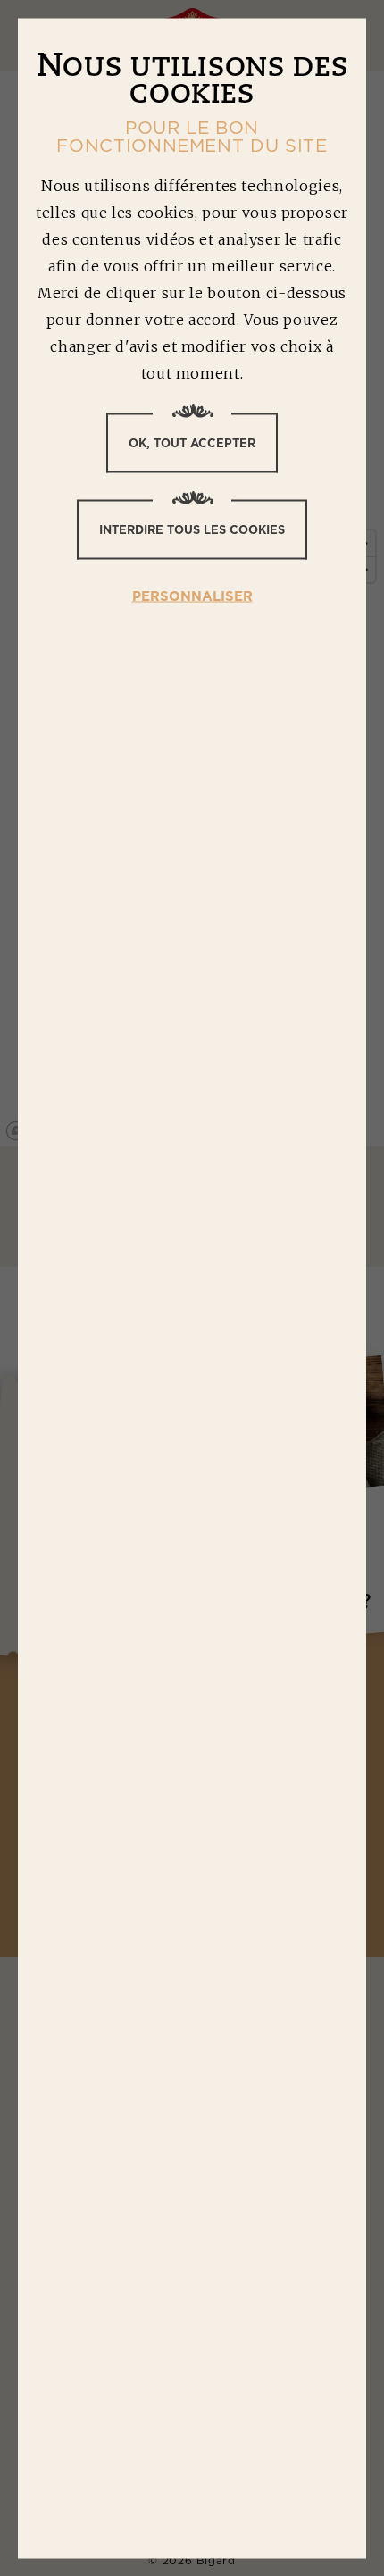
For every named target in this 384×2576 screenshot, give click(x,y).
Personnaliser (192, 595)
